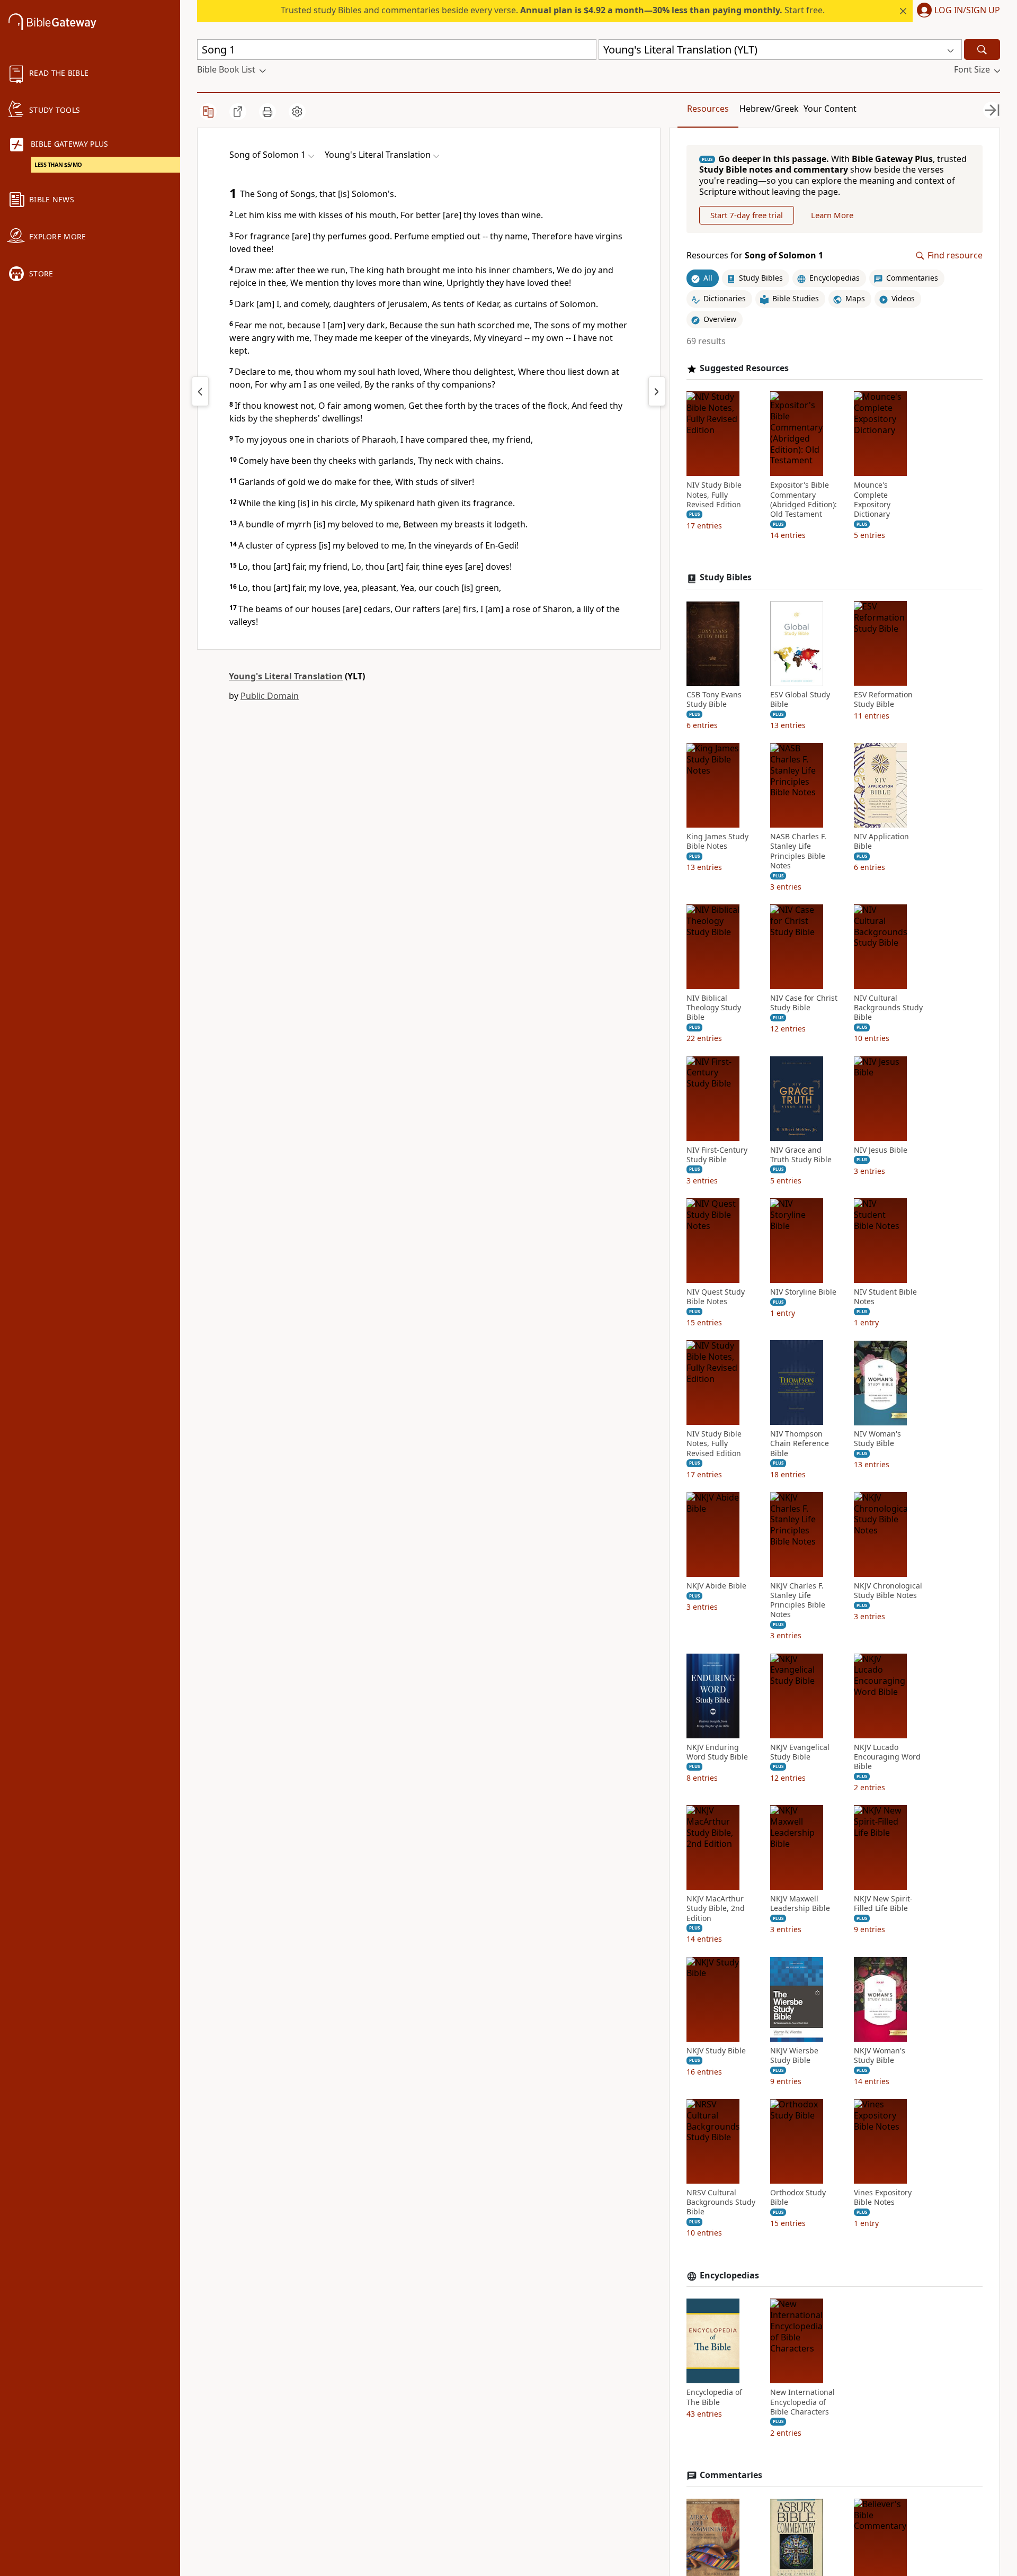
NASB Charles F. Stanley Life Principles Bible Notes (798, 852)
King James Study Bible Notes (717, 842)
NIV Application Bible (881, 842)
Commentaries (731, 2476)
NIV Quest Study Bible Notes (716, 1297)
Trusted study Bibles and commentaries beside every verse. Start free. (553, 10)
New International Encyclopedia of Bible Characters (802, 2402)
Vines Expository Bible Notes (883, 2198)
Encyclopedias (729, 2276)
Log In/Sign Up (967, 11)
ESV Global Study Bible (800, 700)
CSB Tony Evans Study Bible (714, 700)
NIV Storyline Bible (803, 1293)
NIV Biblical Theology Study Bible (714, 1008)
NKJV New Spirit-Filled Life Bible (883, 1904)
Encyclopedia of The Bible (714, 2398)
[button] (956, 11)
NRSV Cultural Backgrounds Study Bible (721, 2203)
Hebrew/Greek (769, 109)
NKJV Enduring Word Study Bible (717, 1752)
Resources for (755, 256)
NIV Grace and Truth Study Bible (801, 1155)
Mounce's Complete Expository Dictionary (872, 500)
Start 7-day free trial (747, 215)
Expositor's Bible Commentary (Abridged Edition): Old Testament (804, 500)
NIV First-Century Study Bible (717, 1155)
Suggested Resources (744, 368)
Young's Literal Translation (286, 676)
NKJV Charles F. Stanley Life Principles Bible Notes (798, 1600)
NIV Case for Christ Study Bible (804, 1003)
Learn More (832, 215)
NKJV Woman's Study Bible (880, 2056)
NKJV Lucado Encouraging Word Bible (887, 1757)
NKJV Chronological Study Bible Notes (888, 1591)
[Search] (982, 50)
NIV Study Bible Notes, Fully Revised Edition (714, 495)
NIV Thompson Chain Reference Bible (800, 1444)
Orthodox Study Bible (798, 2198)
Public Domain (270, 696)
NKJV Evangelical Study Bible (800, 1752)
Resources (708, 109)
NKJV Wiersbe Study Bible (794, 2056)
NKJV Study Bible (716, 2051)
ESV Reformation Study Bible (883, 700)
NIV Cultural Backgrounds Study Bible (888, 1008)
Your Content (830, 109)
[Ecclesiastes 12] (200, 391)
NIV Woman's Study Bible (877, 1439)
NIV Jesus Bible (881, 1150)
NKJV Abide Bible (716, 1586)
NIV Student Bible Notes (885, 1297)
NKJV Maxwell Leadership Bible (800, 1904)
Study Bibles (726, 578)
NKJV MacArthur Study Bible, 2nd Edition (716, 1909)
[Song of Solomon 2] (657, 391)
